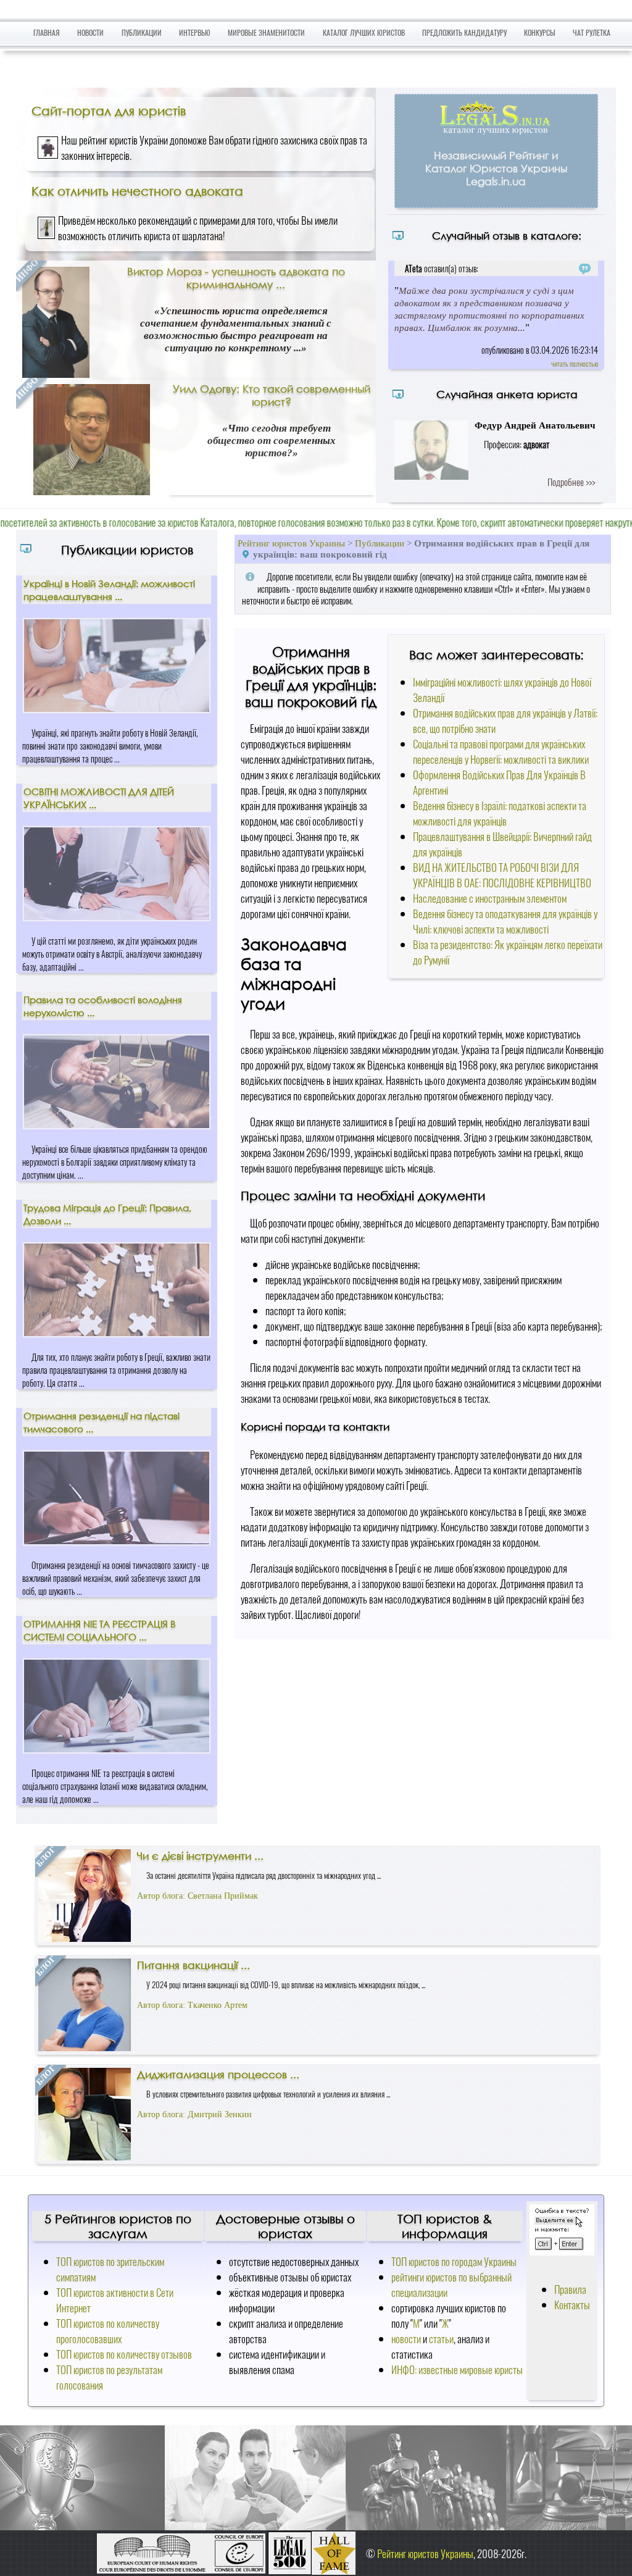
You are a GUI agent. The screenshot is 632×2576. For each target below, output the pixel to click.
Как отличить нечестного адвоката (137, 191)
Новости (90, 32)
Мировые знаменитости (266, 32)
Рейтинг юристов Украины (291, 543)
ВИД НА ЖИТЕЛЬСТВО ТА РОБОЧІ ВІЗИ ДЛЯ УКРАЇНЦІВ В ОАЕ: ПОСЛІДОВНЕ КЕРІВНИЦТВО (502, 875)
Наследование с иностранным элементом (490, 898)
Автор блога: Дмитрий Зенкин (194, 2114)
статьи (441, 2339)
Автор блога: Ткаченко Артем (192, 2005)
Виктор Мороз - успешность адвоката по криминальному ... (236, 278)
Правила (570, 2289)
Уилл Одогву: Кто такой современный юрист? (272, 395)
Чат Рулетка (592, 32)
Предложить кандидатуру (464, 32)
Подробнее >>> (571, 482)
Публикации (142, 32)
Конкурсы (540, 32)
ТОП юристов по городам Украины (454, 2261)
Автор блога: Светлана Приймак (197, 1896)
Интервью (195, 32)
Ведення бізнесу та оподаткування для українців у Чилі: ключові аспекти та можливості (505, 921)
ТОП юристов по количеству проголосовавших (108, 2331)
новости (406, 2339)
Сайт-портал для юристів (109, 111)
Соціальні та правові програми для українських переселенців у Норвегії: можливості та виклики (501, 751)
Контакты (572, 2305)
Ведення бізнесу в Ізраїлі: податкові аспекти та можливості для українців (500, 813)
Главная (47, 32)
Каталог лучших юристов (364, 32)
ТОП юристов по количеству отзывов (124, 2354)
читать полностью (575, 363)
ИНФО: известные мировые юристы (457, 2369)
